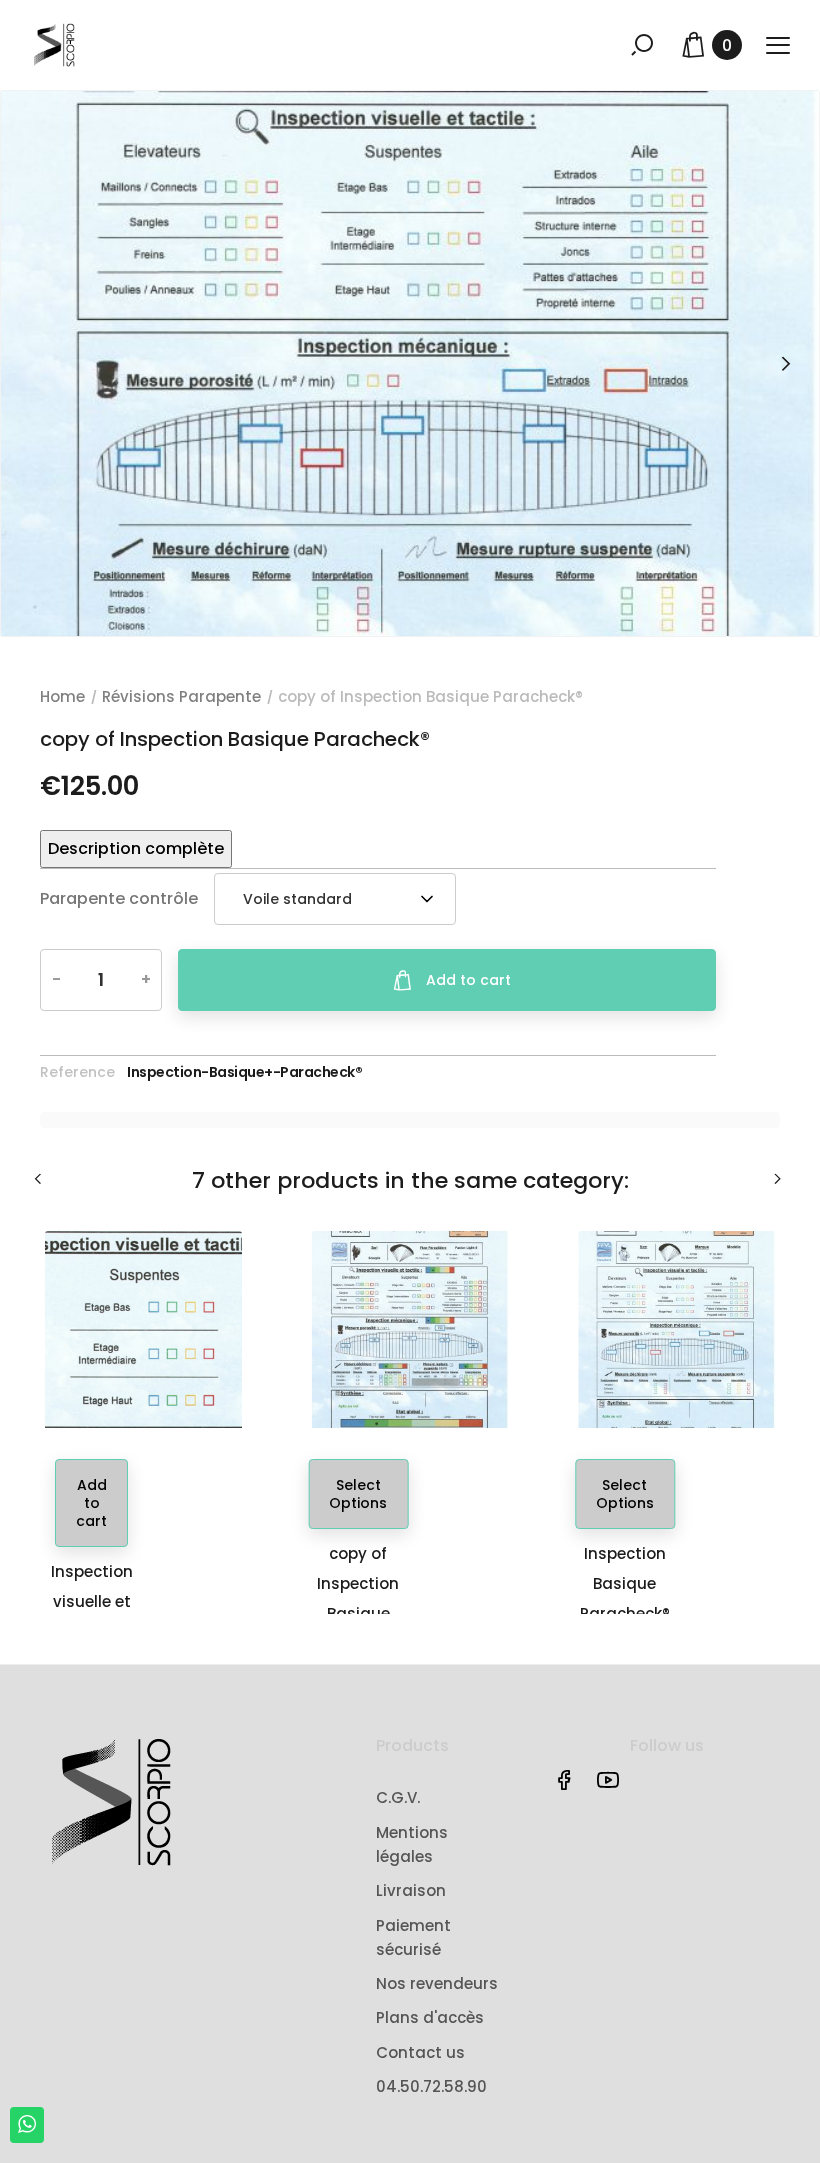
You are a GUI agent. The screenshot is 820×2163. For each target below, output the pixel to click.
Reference (77, 1072)
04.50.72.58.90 (431, 2086)
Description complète (136, 848)
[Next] (785, 363)
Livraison (411, 1890)
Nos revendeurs (437, 1983)
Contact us (420, 2052)
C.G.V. (398, 1797)
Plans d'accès (430, 2017)
